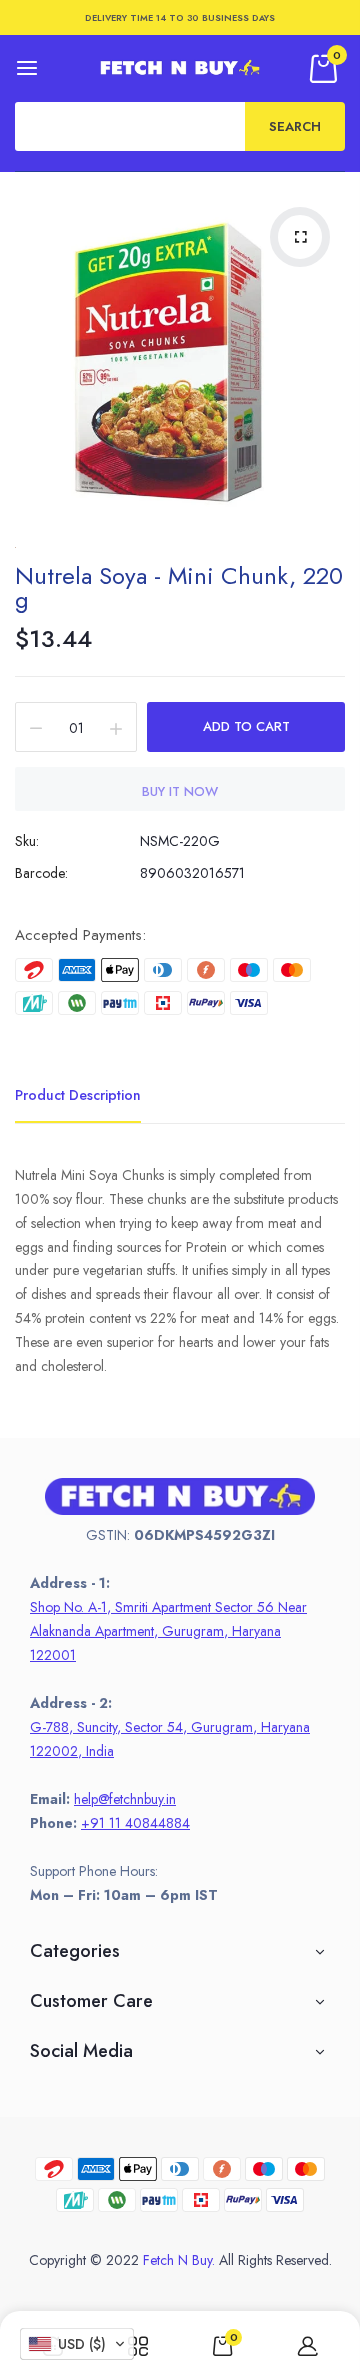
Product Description (78, 1095)
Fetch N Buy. (179, 2260)
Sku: (27, 841)
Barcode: (41, 873)
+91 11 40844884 (135, 1823)
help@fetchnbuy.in (125, 1799)
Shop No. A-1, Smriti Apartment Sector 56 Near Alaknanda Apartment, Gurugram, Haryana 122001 (168, 1631)
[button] (77, 2344)
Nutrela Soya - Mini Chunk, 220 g (179, 587)
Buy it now (180, 791)
